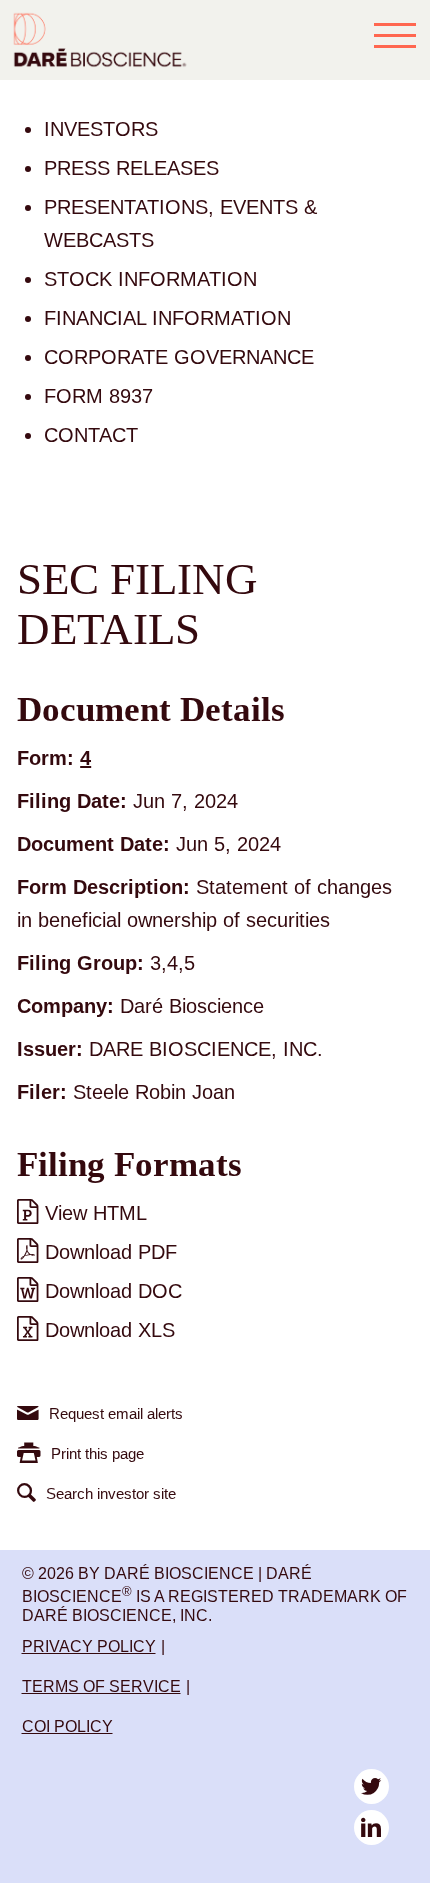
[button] (395, 35)
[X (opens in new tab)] (371, 1786)
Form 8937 (98, 396)
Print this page (97, 1453)
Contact (91, 435)
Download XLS (110, 1330)
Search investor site (111, 1493)
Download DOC (113, 1291)
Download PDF (111, 1252)
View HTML (96, 1213)
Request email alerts (116, 1413)
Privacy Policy (89, 1646)
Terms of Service (101, 1686)
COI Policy (67, 1726)
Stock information (150, 279)
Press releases (131, 168)
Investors (101, 129)
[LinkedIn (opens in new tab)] (371, 1827)
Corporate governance (179, 357)
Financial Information (167, 318)
